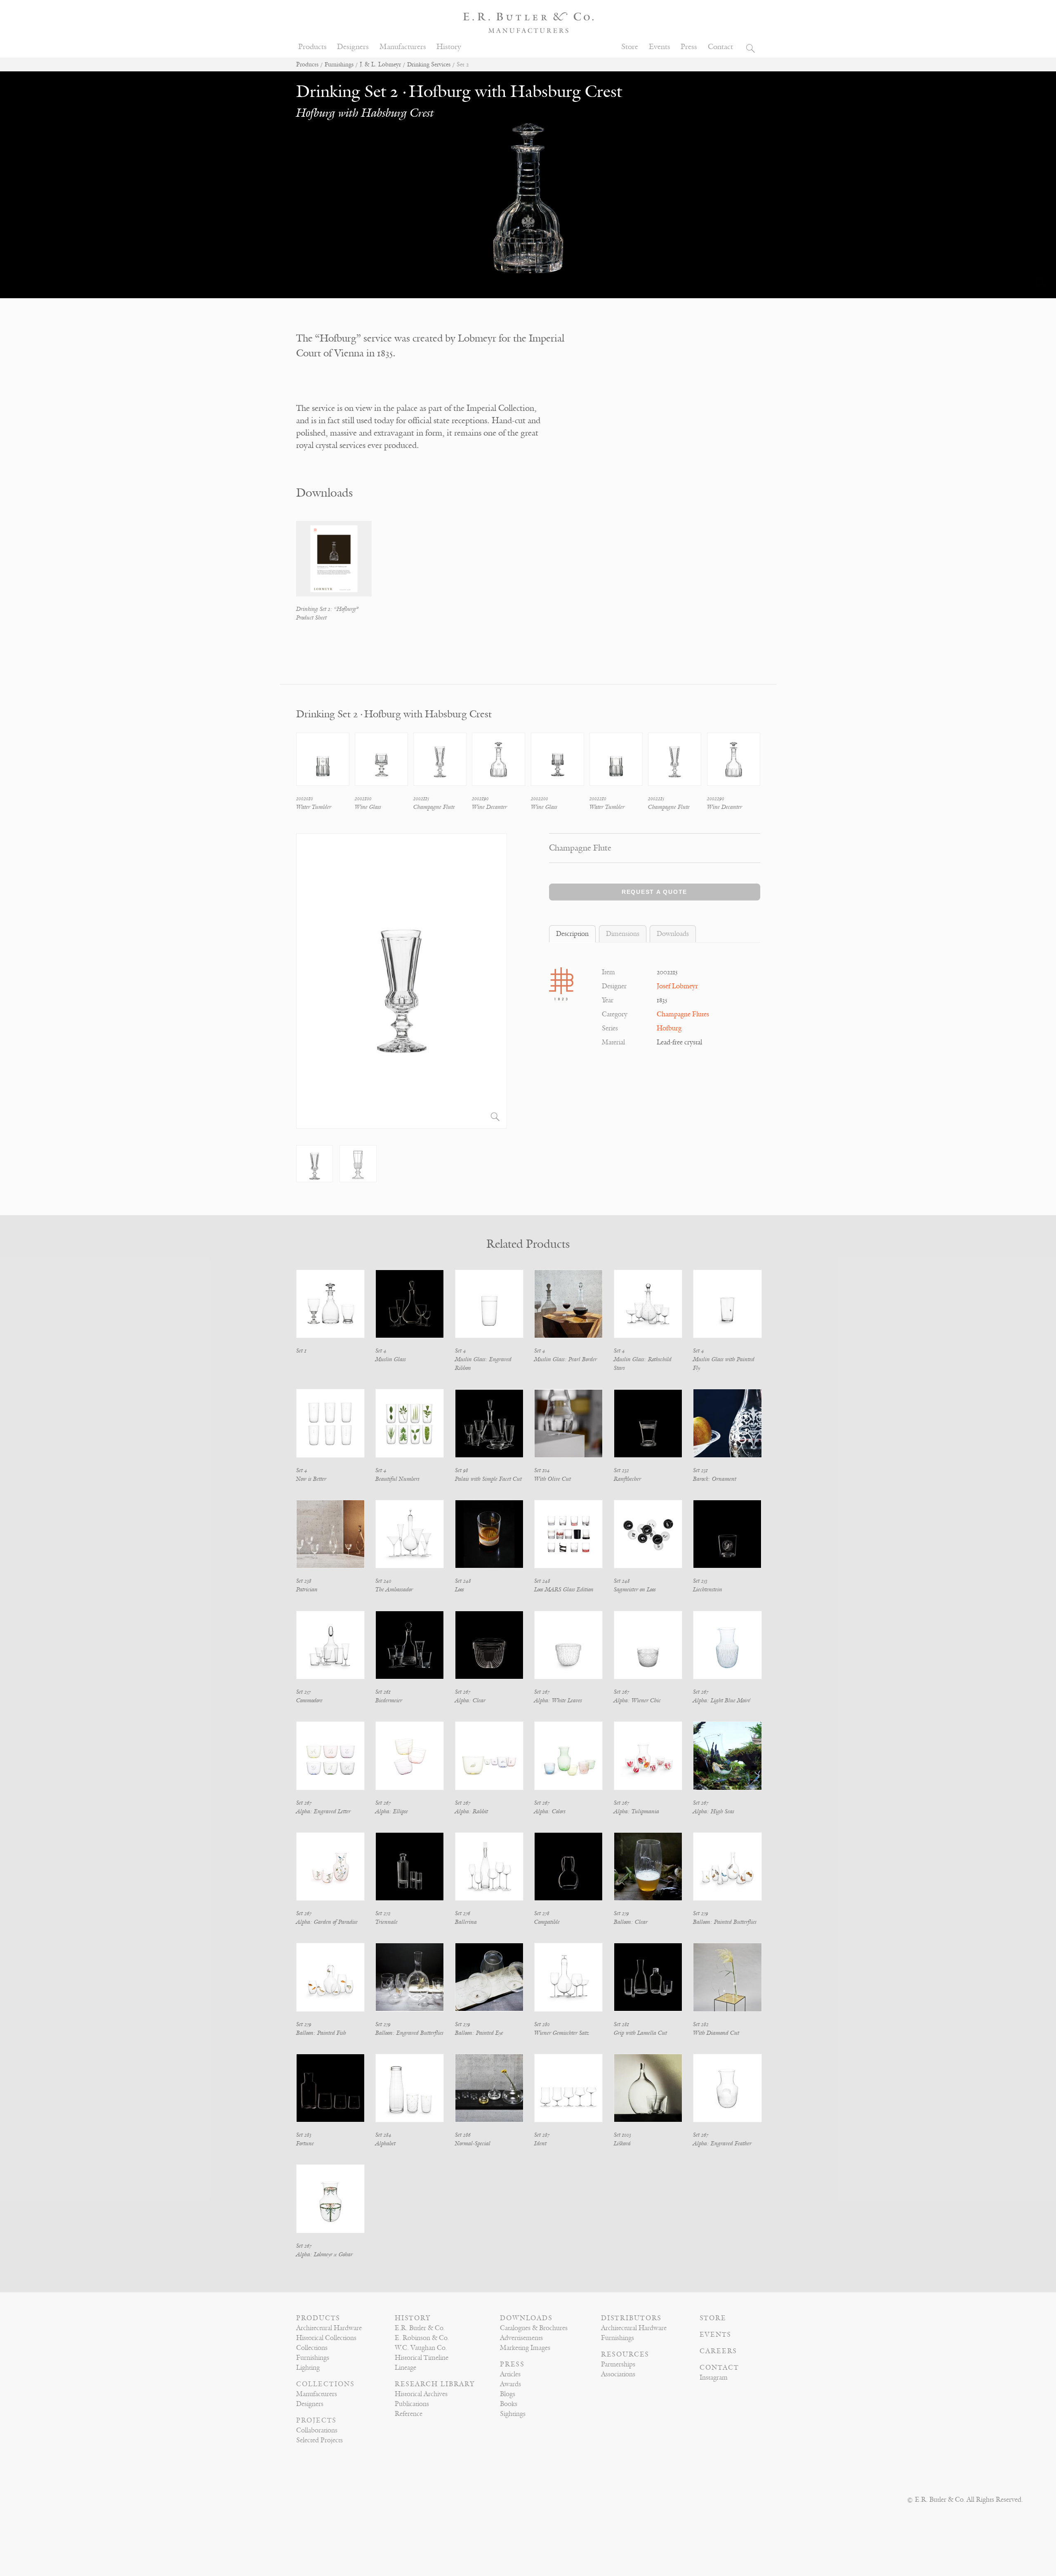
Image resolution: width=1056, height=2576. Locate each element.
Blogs (508, 2394)
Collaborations (317, 2430)
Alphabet (385, 2144)
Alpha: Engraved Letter (323, 1811)
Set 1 (301, 1351)
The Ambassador (394, 1590)
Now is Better (311, 1479)
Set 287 (542, 2135)
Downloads (526, 2318)
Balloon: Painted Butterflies (725, 1922)
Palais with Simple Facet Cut (488, 1479)
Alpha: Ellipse (392, 1811)
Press (689, 47)
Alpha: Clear (470, 1700)
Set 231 (700, 1470)
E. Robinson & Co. (422, 2338)
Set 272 (383, 1913)
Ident (540, 2144)
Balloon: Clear (631, 1922)
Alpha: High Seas (714, 1811)
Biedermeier (389, 1700)
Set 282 (701, 2024)
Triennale (387, 1922)
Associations (618, 2374)
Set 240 (383, 1581)
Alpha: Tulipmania (636, 1811)
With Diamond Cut (716, 2033)
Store (630, 47)
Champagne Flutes (683, 1014)
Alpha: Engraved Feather (722, 2144)
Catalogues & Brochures (534, 2328)
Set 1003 (622, 2135)
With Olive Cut (553, 1479)
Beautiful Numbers (397, 1479)
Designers (353, 47)
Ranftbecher (627, 1479)
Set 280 (542, 2024)
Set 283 (304, 2135)
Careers (718, 2351)
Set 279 (621, 1913)
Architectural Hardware (329, 2328)
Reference (409, 2414)
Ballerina (466, 1922)
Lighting (308, 2368)
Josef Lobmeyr (677, 986)
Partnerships (618, 2364)
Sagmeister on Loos (635, 1590)
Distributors (631, 2318)
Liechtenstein (708, 1590)
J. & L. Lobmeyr (380, 65)
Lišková (622, 2144)
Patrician (307, 1590)
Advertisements (521, 2338)
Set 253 (700, 1581)
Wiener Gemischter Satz (562, 2033)
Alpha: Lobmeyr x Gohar (324, 2254)
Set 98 (462, 1470)
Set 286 (463, 2135)
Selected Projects (319, 2440)
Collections (312, 2348)
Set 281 (621, 2024)
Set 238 (304, 1581)
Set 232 (621, 1470)
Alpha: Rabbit (471, 1811)
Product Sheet (311, 618)
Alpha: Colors (550, 1811)
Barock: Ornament (715, 1479)
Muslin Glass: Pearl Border (566, 1359)
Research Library (435, 2384)
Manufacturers (403, 47)
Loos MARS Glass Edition (564, 1590)
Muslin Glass (391, 1359)
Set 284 (383, 2135)
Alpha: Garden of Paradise (327, 1922)
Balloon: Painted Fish (321, 2033)
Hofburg (669, 1028)
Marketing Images (525, 2348)
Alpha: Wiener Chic (637, 1700)
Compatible (547, 1922)
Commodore (309, 1700)
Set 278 (542, 1913)
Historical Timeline (422, 2358)
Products (312, 47)
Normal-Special (473, 2144)
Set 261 (383, 1692)
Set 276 (463, 1913)
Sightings (513, 2414)
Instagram (714, 2378)
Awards (510, 2384)
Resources (625, 2354)
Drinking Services (429, 65)
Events (660, 47)
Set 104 (542, 1470)
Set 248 (463, 1581)
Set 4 (381, 1351)
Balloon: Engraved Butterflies (409, 2033)
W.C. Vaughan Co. (421, 2348)
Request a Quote (654, 892)
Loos (460, 1590)
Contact (720, 47)
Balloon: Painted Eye (479, 2033)
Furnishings (339, 65)
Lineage (405, 2368)
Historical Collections (326, 2338)
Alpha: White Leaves (558, 1700)
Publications (412, 2404)
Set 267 (463, 1692)
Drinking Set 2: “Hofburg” (327, 609)
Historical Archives (421, 2394)
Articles (510, 2374)
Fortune (305, 2144)
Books (509, 2404)
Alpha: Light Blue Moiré (722, 1700)
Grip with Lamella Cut (640, 2033)
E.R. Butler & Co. (420, 2328)
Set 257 (303, 1692)
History (449, 47)
